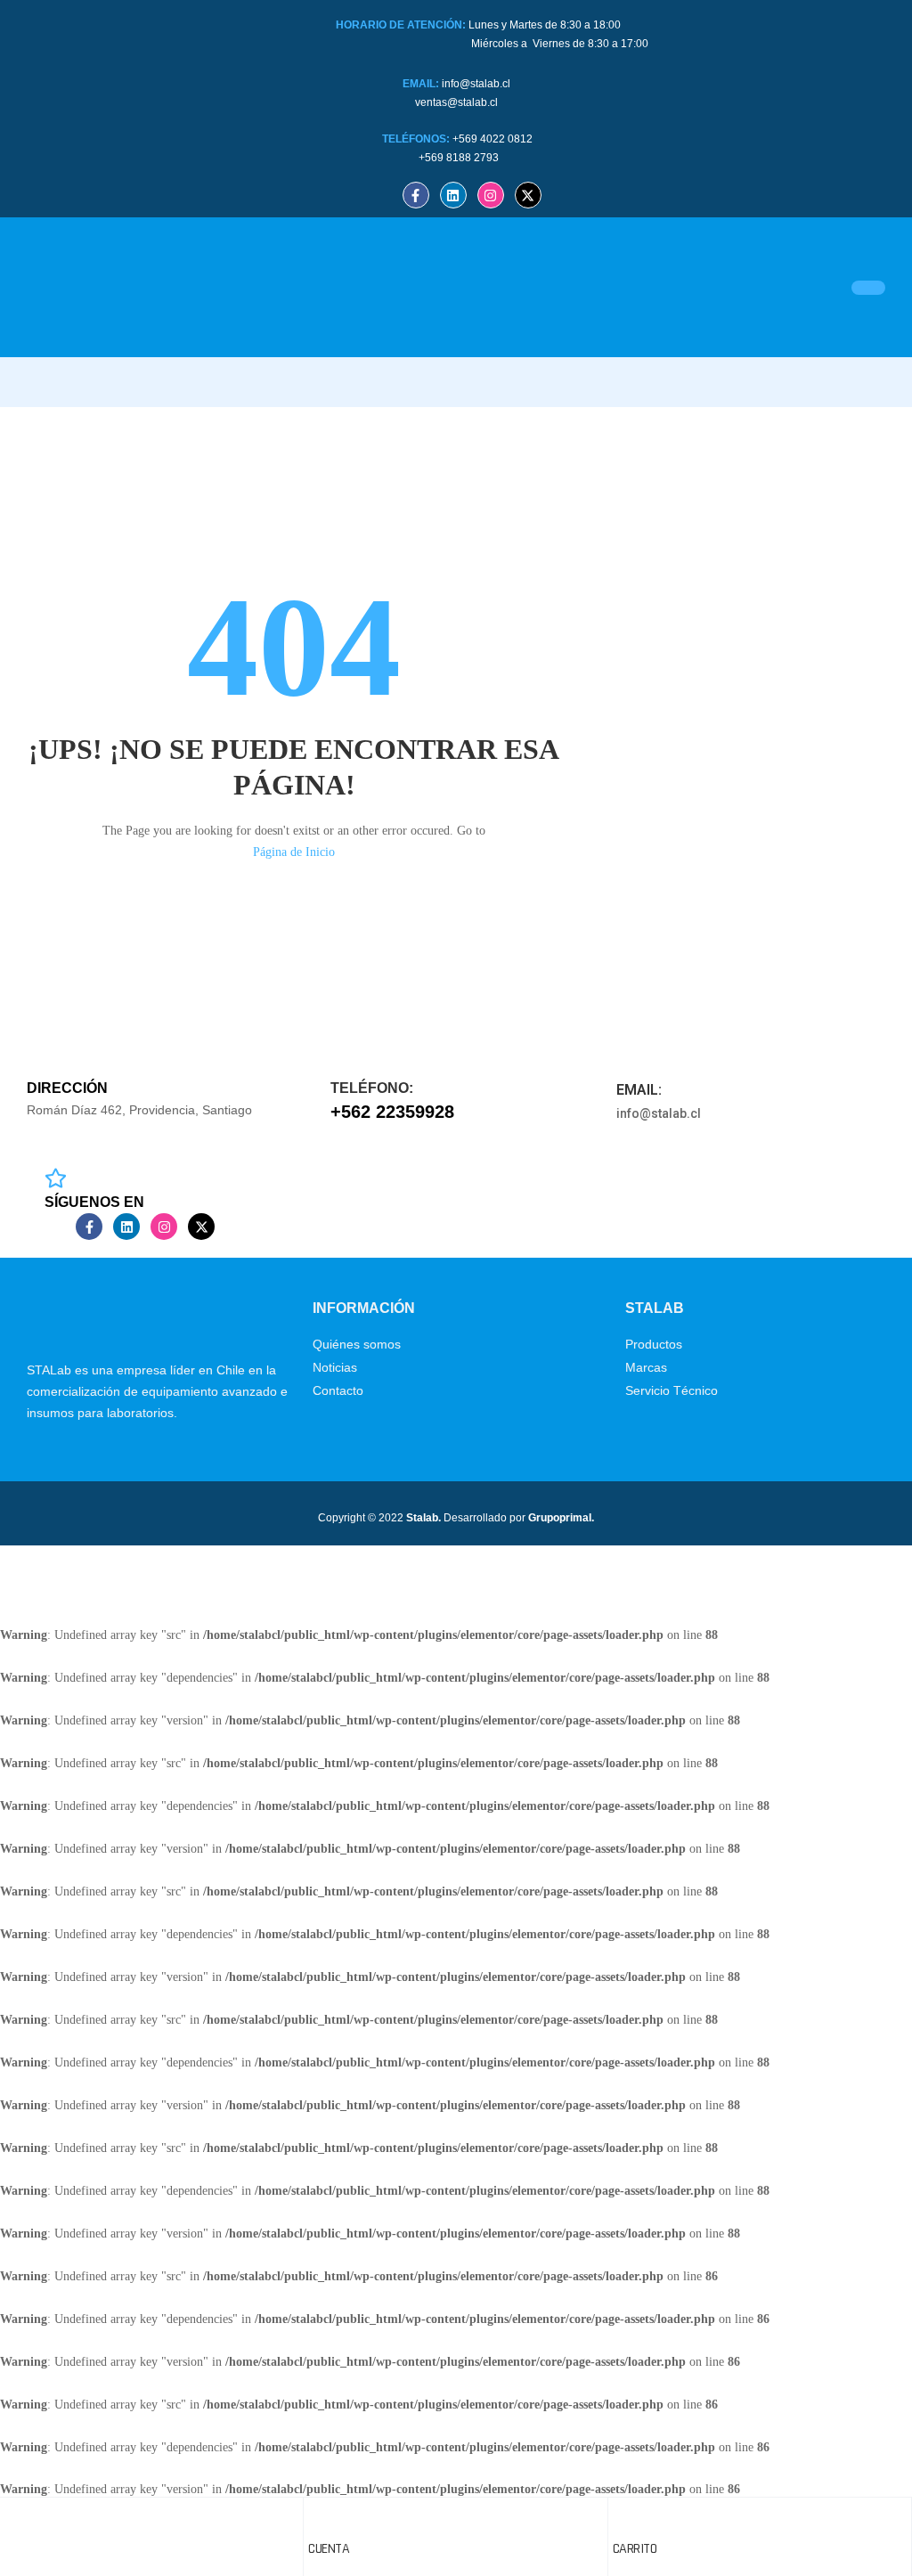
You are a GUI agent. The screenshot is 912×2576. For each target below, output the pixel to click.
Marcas (646, 1367)
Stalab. (422, 1518)
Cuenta (329, 2549)
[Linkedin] (453, 195)
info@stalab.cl (476, 84)
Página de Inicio (294, 852)
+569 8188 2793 (460, 158)
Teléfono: (372, 1088)
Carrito (635, 2549)
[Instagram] (491, 195)
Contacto (338, 1390)
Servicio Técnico (672, 1390)
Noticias (335, 1367)
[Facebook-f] (416, 195)
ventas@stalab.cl (456, 102)
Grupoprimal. (561, 1518)
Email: (639, 1090)
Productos (654, 1344)
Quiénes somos (357, 1344)
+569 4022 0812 (493, 139)
